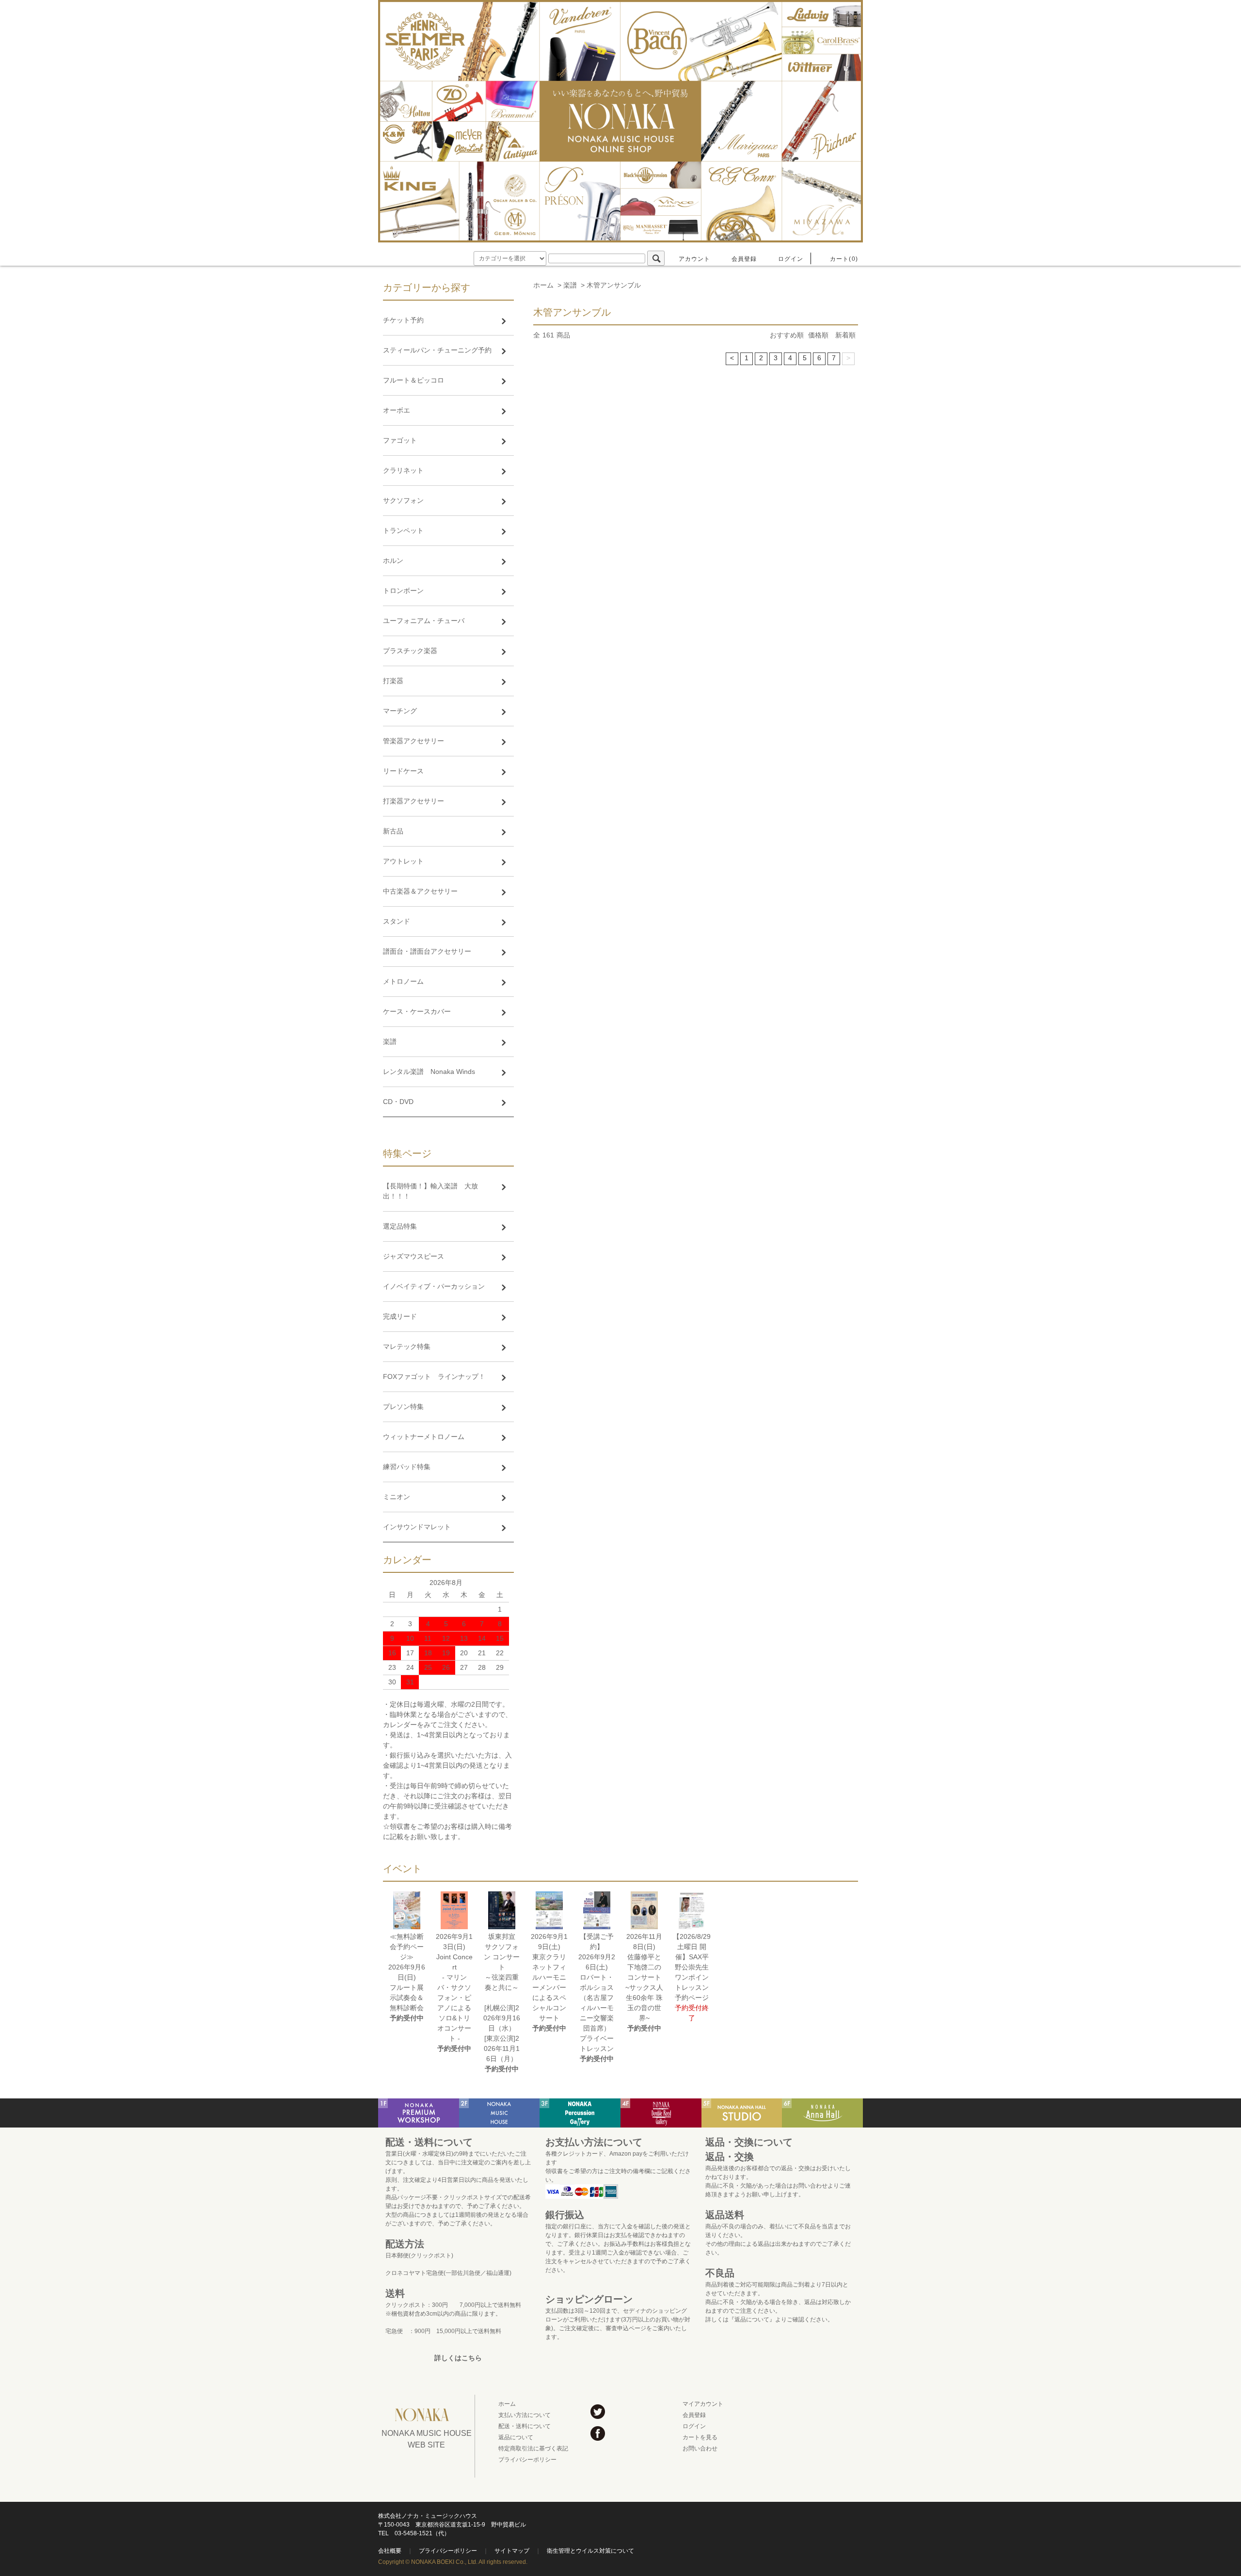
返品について (516, 2437)
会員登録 (744, 259)
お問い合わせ (700, 2448)
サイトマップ (512, 2551)
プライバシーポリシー (527, 2460)
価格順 (818, 335)
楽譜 (570, 285)
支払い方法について (525, 2415)
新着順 (845, 335)
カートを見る (700, 2437)
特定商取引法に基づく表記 (533, 2448)
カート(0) (844, 259)
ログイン (791, 259)
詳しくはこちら (458, 2358)
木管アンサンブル (614, 285)
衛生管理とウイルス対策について (590, 2551)
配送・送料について (525, 2426)
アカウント (695, 259)
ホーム (543, 285)
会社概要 (390, 2551)
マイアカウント (703, 2404)
